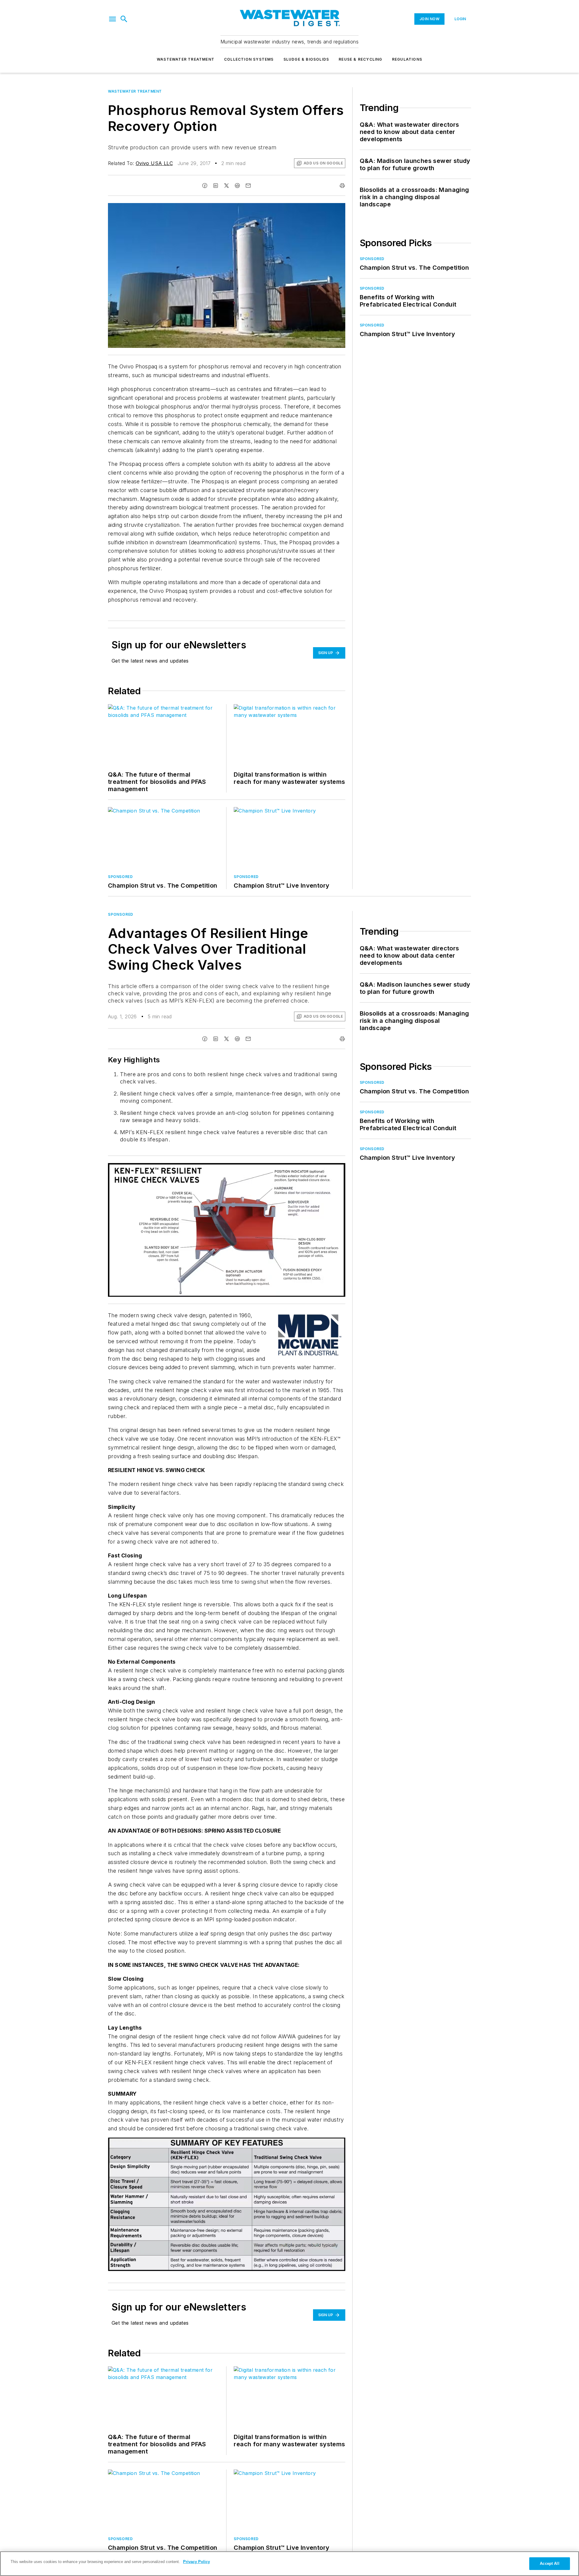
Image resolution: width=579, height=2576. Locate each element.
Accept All (549, 2563)
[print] (342, 186)
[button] (112, 19)
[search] (124, 19)
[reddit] (237, 186)
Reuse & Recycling (360, 59)
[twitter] (226, 186)
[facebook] (205, 186)
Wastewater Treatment (186, 59)
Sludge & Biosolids (306, 59)
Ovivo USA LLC (154, 163)
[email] (248, 186)
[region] (289, 2564)
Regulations (407, 59)
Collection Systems (249, 59)
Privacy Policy (196, 2562)
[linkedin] (216, 186)
